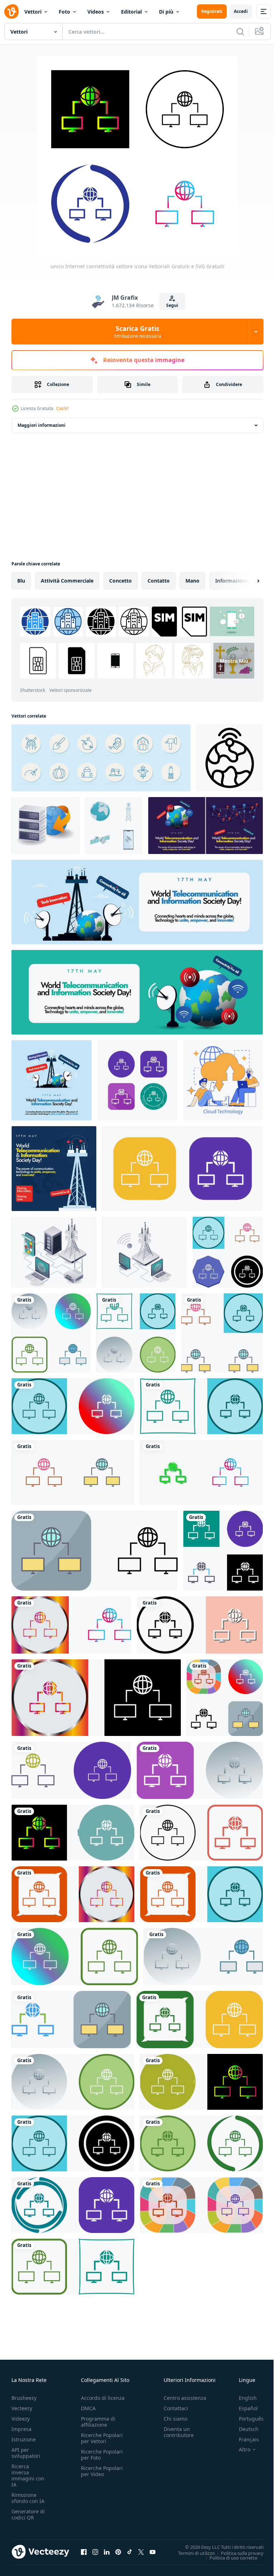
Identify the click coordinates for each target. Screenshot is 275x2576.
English (242, 2398)
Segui (172, 305)
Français (243, 2439)
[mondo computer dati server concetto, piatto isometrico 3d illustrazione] (46, 826)
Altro (239, 2450)
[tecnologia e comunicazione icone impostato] (114, 826)
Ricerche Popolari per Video (102, 2471)
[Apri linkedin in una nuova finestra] (107, 2552)
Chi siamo (175, 2419)
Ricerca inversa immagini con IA (28, 2475)
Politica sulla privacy (237, 2553)
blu (21, 581)
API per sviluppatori (26, 2453)
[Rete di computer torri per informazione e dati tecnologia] (54, 1252)
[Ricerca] (240, 32)
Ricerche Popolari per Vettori (102, 2438)
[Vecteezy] (11, 11)
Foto (64, 12)
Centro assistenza (185, 2398)
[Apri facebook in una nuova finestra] (84, 2552)
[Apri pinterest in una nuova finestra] (118, 2552)
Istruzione (24, 2439)
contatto (159, 581)
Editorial (131, 12)
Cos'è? (62, 408)
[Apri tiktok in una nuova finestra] (130, 2552)
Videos (96, 12)
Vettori (33, 12)
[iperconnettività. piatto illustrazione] (223, 1080)
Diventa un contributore (179, 2432)
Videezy (21, 2419)
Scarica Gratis (137, 332)
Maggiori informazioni (42, 425)
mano (192, 581)
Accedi (241, 11)
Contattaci (176, 2408)
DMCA (88, 2408)
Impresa (21, 2429)
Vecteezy (22, 2408)
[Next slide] (247, 581)
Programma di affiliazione (98, 2422)
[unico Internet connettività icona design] (228, 1252)
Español (243, 2408)
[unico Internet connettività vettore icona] (137, 1080)
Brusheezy (24, 2398)
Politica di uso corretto (228, 2557)
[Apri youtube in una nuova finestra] (153, 2552)
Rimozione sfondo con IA (28, 2498)
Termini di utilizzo (191, 2553)
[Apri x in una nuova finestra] (141, 2552)
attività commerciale (67, 581)
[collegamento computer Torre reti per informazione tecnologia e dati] (144, 1252)
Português (246, 2419)
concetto (120, 581)
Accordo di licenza (103, 2398)
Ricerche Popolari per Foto (102, 2455)
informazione (232, 581)
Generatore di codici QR (28, 2514)
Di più (166, 12)
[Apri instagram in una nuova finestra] (95, 2552)
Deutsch (243, 2429)
